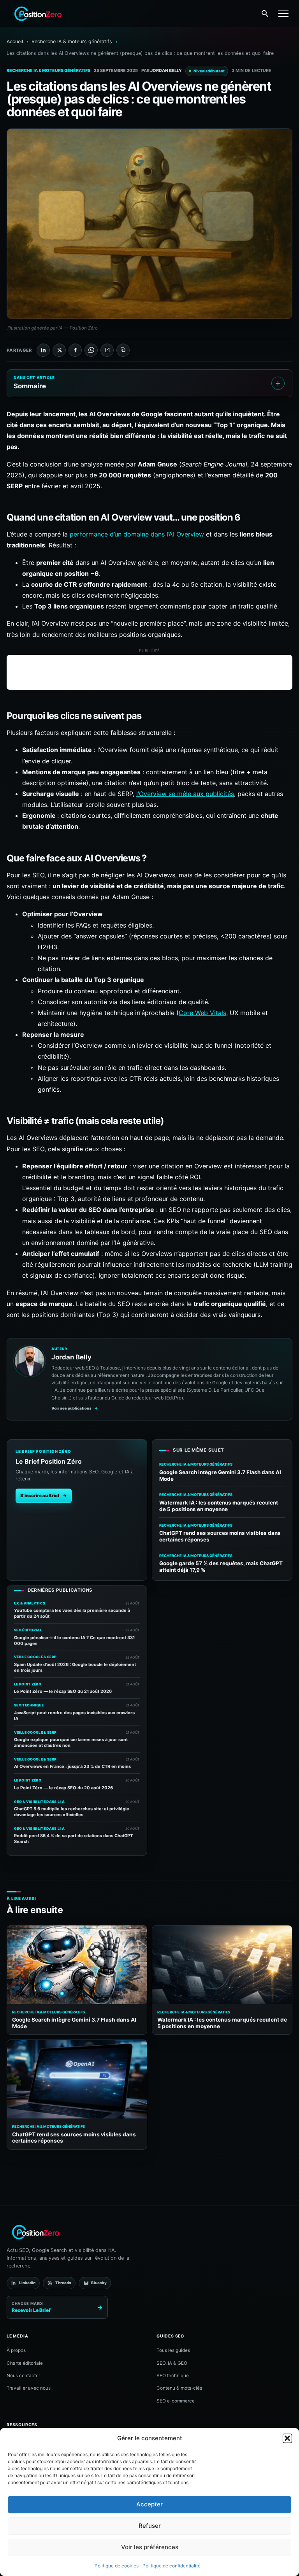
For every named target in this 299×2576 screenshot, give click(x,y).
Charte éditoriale (25, 2363)
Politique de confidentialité (171, 2566)
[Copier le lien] (123, 350)
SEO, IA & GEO (172, 2363)
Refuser (150, 2526)
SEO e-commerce (176, 2401)
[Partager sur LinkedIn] (43, 350)
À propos (16, 2350)
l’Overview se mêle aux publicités (185, 794)
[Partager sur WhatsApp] (91, 350)
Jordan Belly (166, 70)
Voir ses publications (75, 1408)
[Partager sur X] (59, 350)
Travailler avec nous (29, 2388)
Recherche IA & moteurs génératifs (72, 41)
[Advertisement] (149, 672)
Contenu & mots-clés (179, 2388)
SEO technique (173, 2376)
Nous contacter (23, 2376)
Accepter (149, 2504)
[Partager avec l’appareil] (107, 350)
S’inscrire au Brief (44, 1496)
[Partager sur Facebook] (75, 350)
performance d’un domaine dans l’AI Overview (137, 534)
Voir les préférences (150, 2547)
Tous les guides (173, 2350)
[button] (287, 2438)
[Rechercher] (265, 14)
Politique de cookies (117, 2566)
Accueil (15, 41)
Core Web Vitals (202, 1013)
